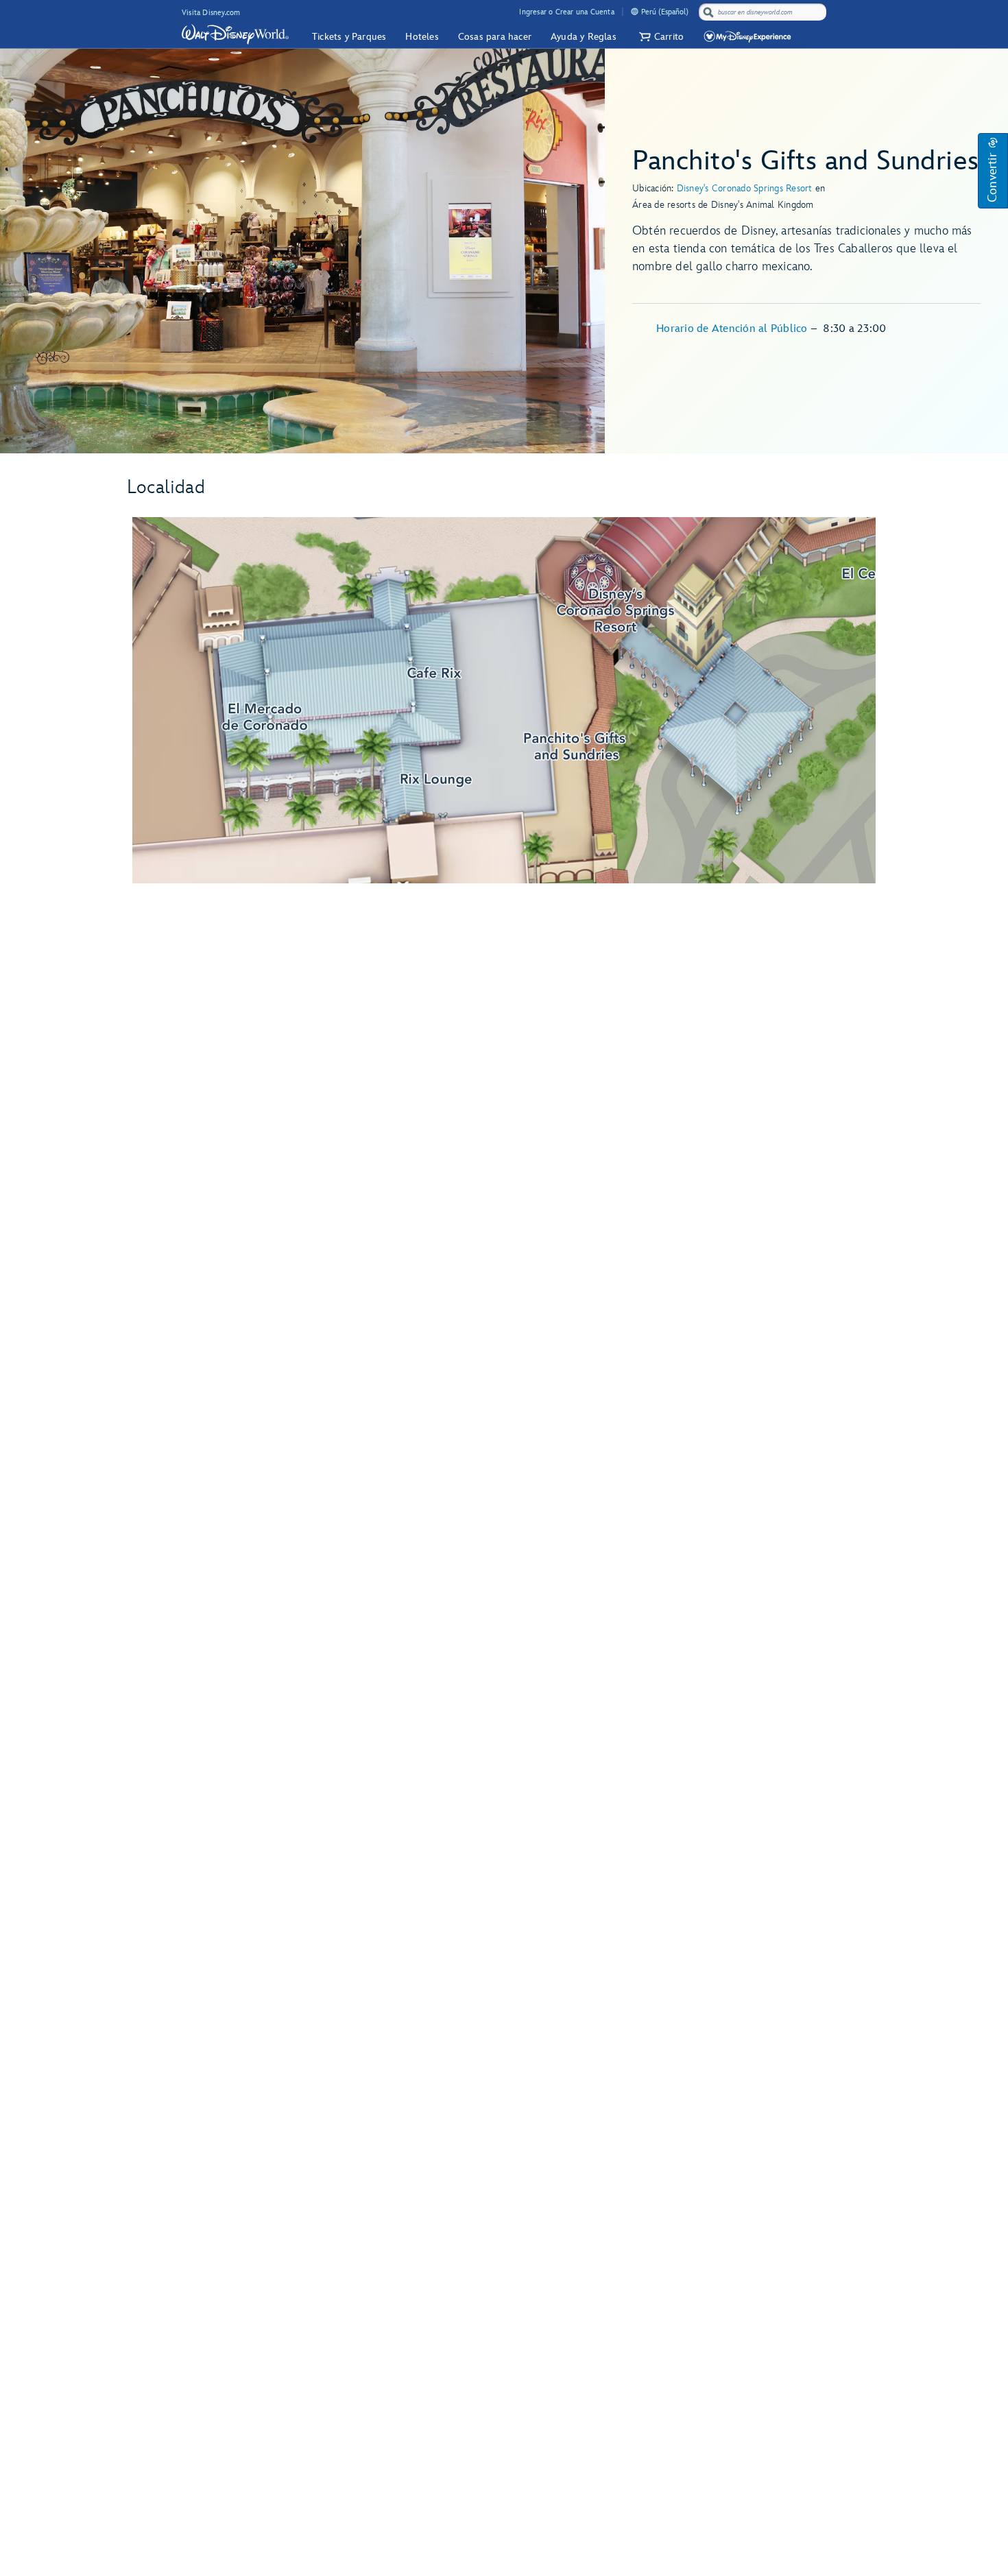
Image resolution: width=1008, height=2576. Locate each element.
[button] (660, 37)
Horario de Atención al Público (733, 329)
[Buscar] (708, 12)
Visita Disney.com (211, 13)
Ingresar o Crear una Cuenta (566, 12)
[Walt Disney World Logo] (235, 34)
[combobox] (764, 12)
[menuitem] (635, 11)
